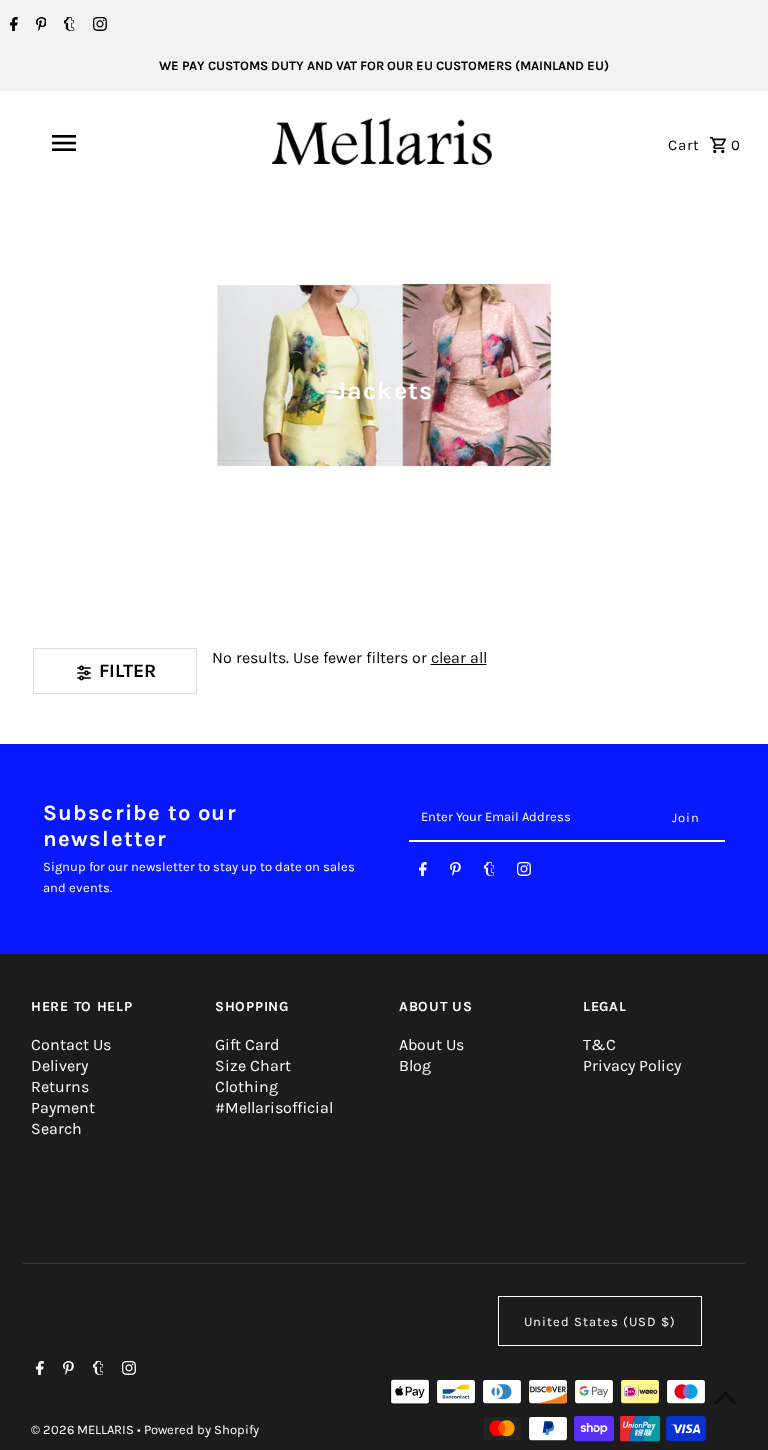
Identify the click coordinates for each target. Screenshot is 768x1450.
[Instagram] (97, 26)
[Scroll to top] (725, 1397)
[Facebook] (11, 26)
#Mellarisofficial (274, 1107)
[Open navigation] (98, 143)
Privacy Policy (632, 1065)
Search (56, 1128)
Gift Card (247, 1044)
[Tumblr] (67, 26)
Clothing (246, 1086)
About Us (431, 1044)
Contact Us (71, 1044)
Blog (415, 1065)
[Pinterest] (39, 26)
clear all (459, 657)
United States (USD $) (600, 1321)
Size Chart (253, 1065)
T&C (599, 1044)
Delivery (59, 1065)
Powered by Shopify (201, 1429)
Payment (63, 1107)
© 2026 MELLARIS (84, 1429)
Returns (60, 1086)
